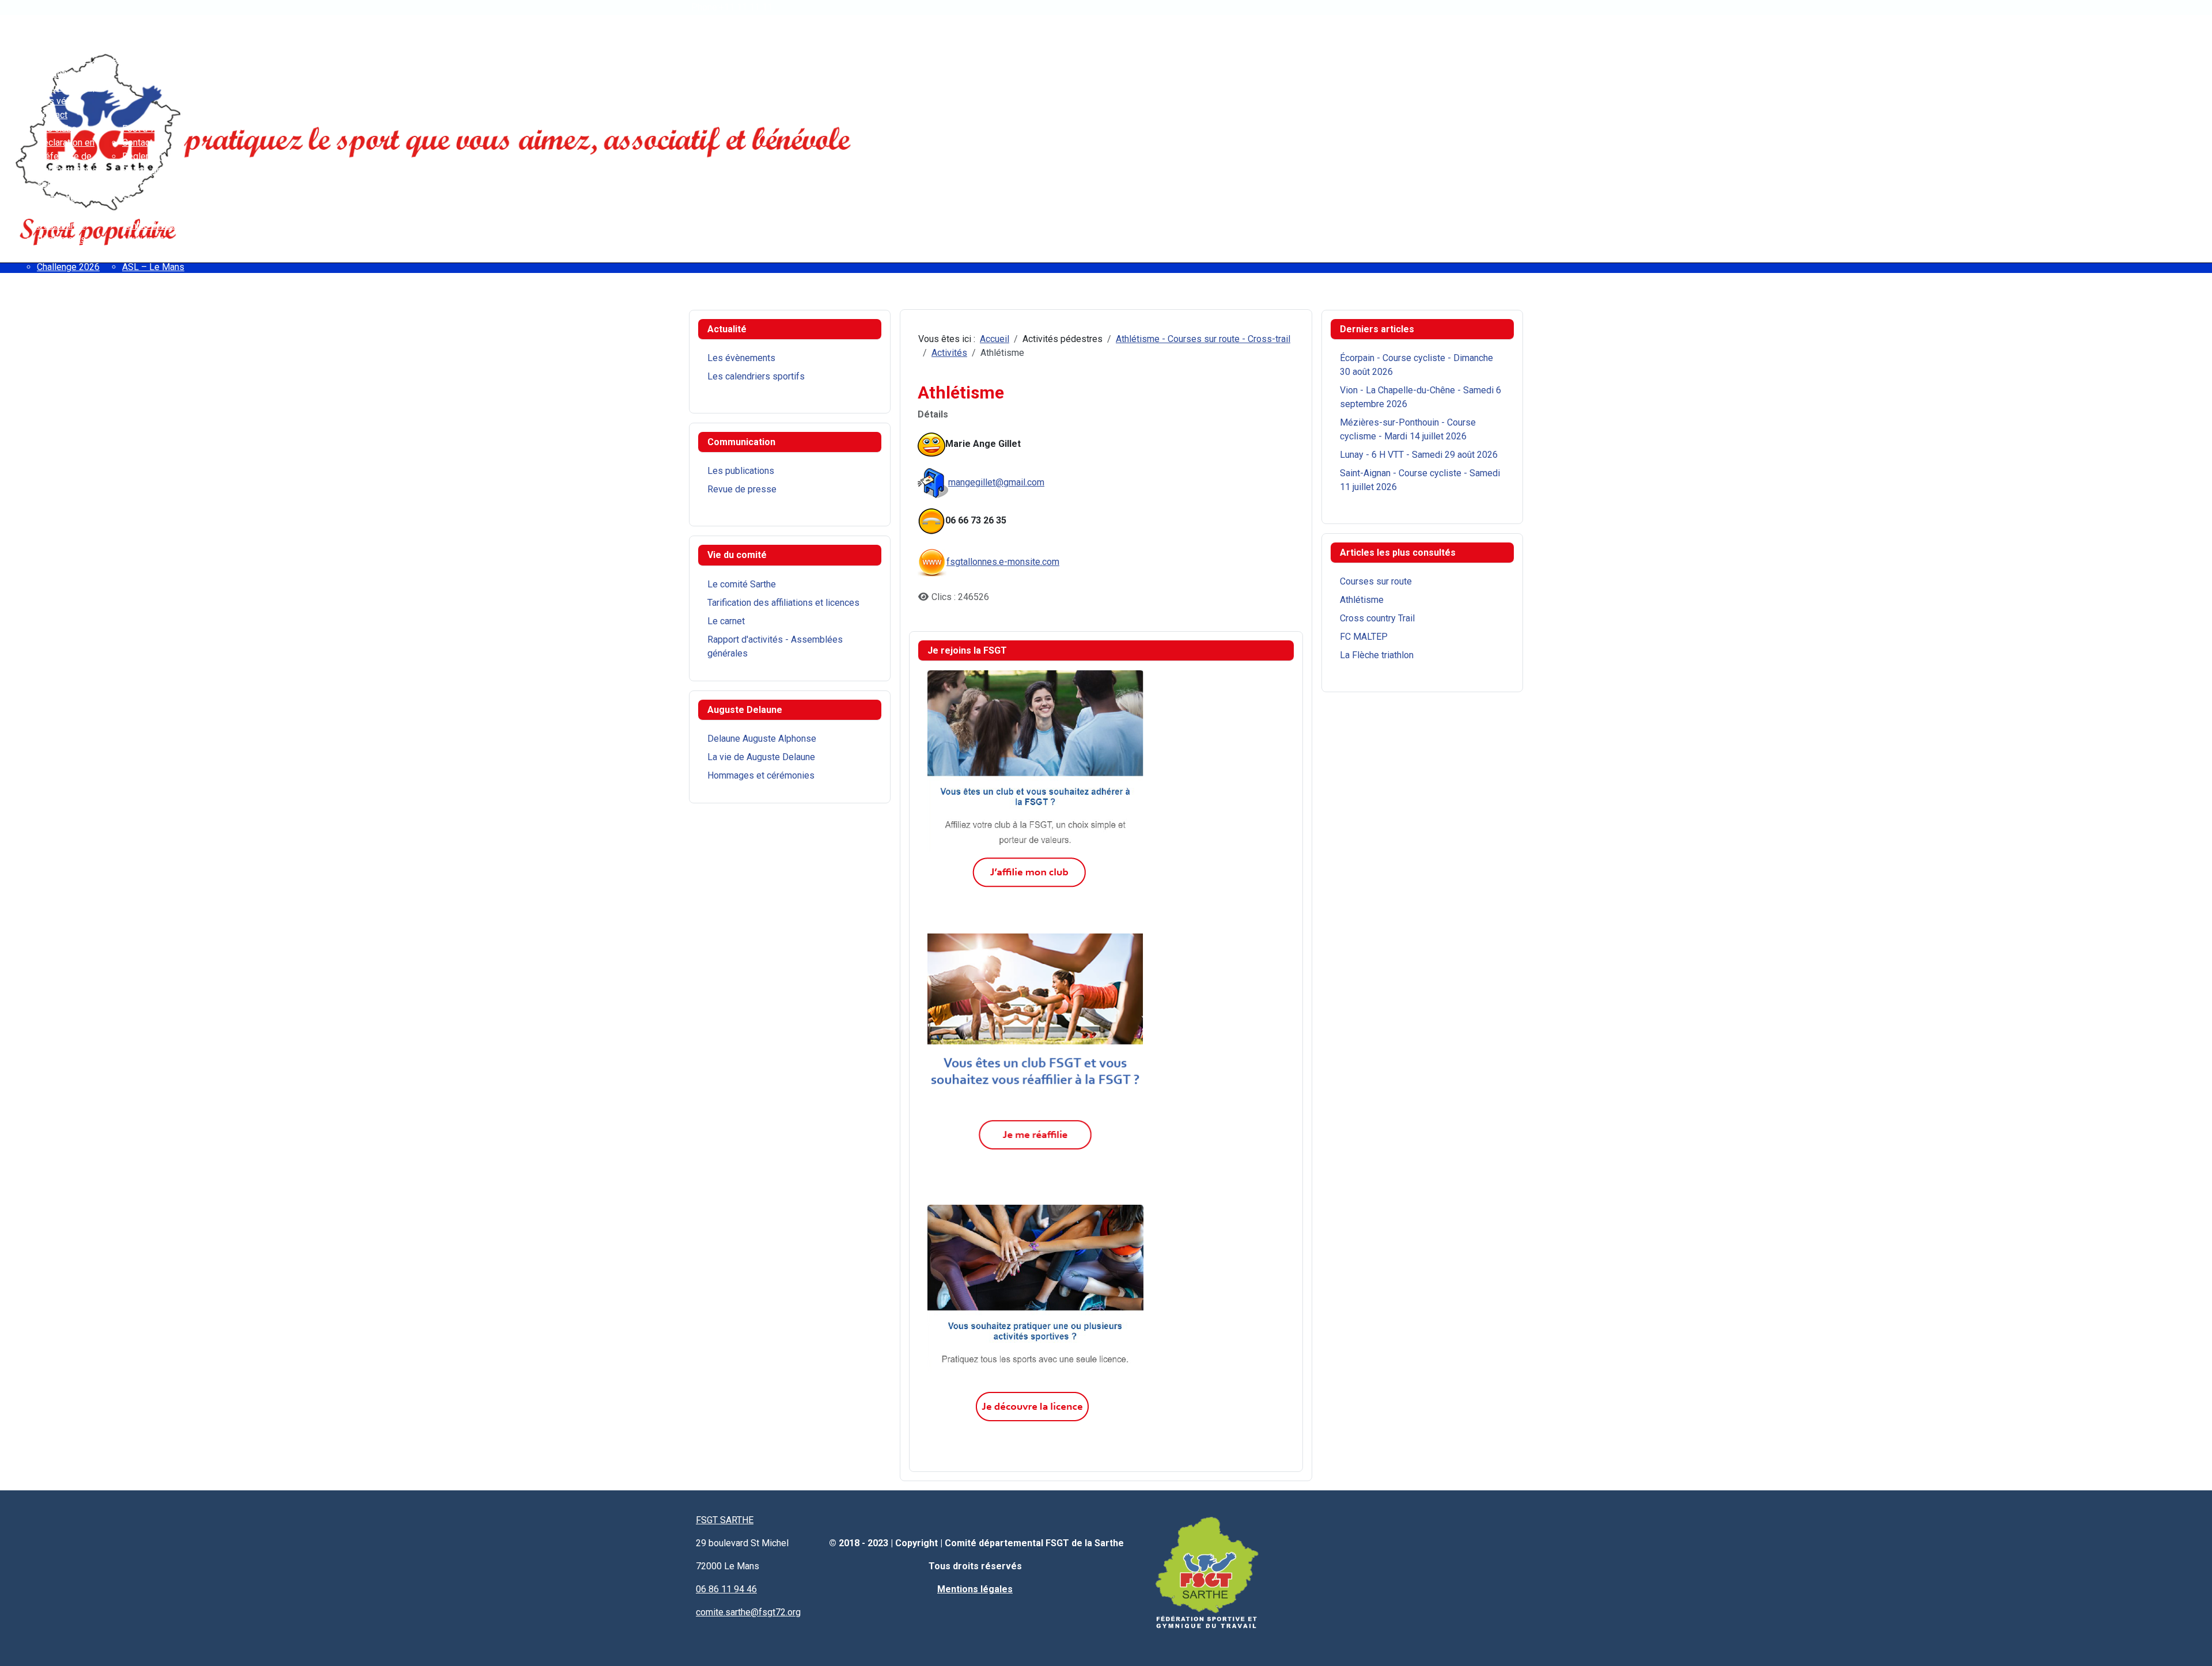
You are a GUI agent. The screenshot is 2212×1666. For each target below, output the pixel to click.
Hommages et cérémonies (761, 775)
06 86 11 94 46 (726, 1589)
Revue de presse (742, 489)
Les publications (741, 471)
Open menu (23, 18)
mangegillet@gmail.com (996, 482)
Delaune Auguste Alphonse (762, 739)
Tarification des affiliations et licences (783, 603)
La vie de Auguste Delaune (761, 757)
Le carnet (726, 621)
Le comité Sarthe (742, 584)
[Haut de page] (2192, 1645)
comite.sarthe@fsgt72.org (748, 1612)
